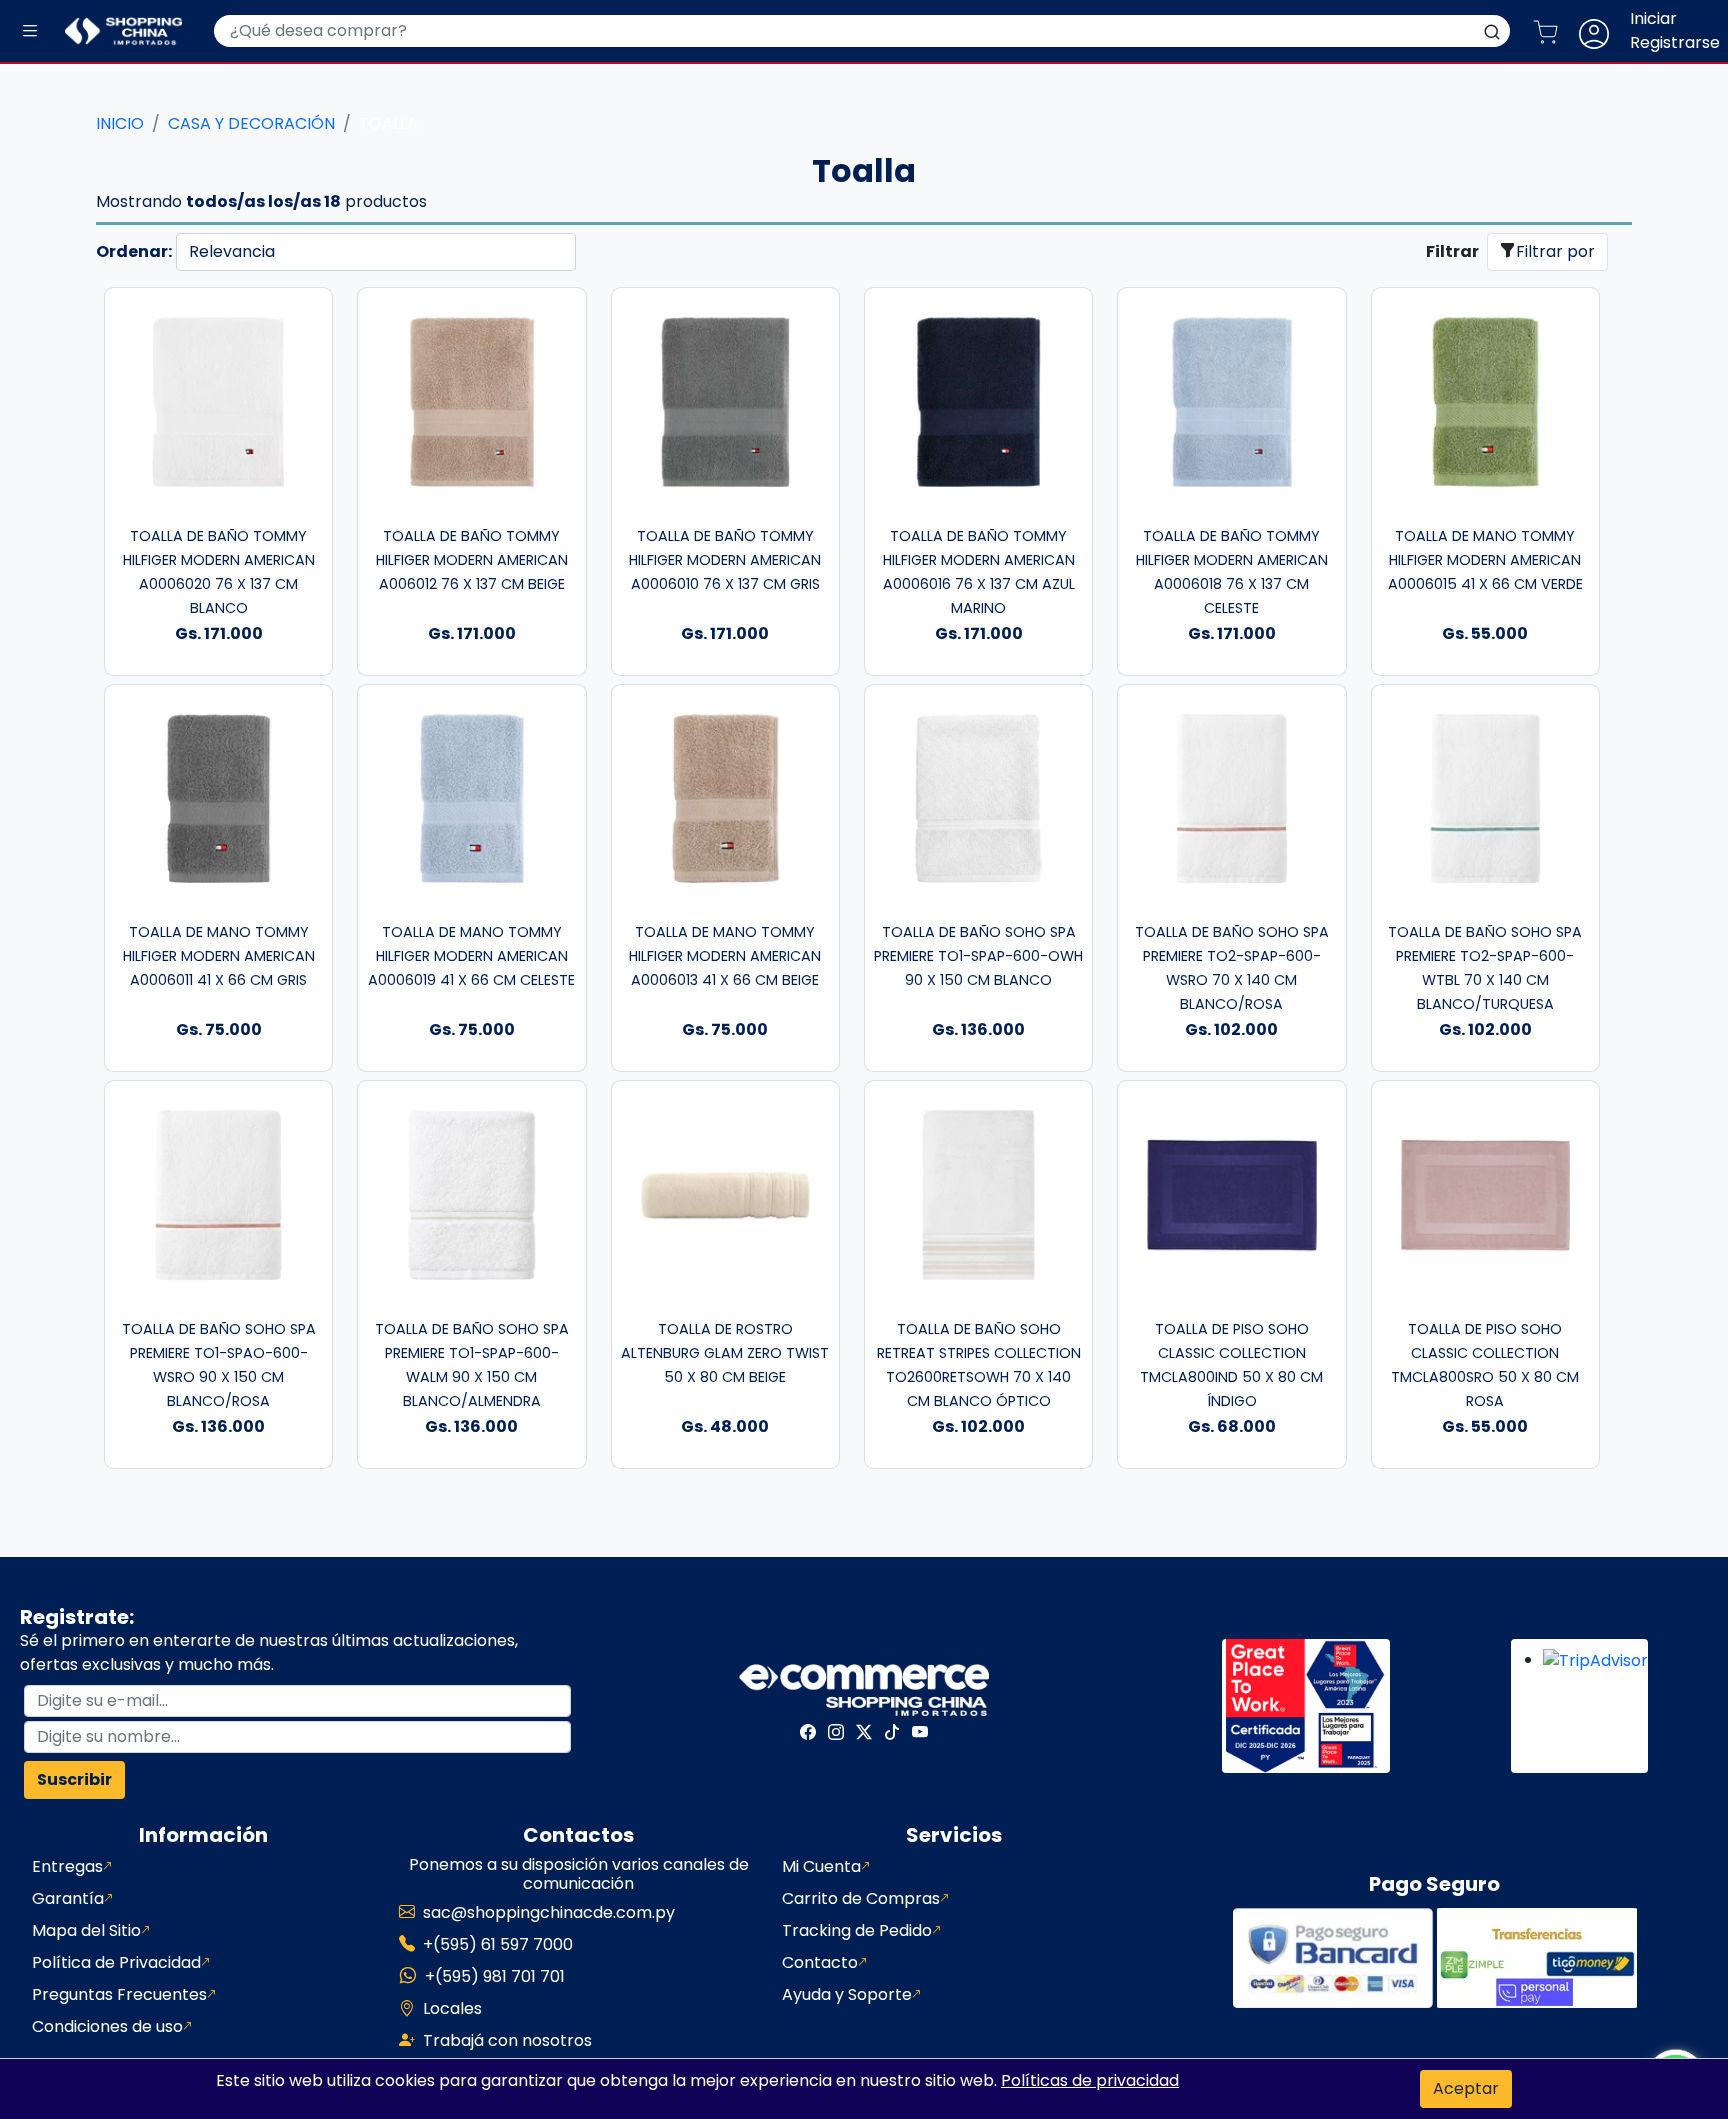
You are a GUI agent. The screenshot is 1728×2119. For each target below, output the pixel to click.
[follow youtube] (920, 1732)
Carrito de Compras (861, 1898)
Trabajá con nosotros (507, 2040)
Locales (452, 2008)
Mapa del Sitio (86, 1930)
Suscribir (74, 1779)
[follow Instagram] (836, 1732)
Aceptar (1466, 2088)
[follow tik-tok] (892, 1732)
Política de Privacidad (116, 1962)
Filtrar (1452, 251)
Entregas (67, 1866)
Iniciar (1653, 18)
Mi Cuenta (821, 1866)
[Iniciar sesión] (1602, 31)
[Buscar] (1492, 31)
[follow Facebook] (808, 1732)
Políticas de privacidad (1090, 2080)
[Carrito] (1553, 31)
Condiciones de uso (107, 2026)
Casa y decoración (251, 123)
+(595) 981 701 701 (495, 1976)
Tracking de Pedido (857, 1930)
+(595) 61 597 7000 (498, 1944)
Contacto (820, 1962)
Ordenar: (134, 251)
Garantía (68, 1898)
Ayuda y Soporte (847, 1994)
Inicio (120, 123)
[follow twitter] (864, 1732)
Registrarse (1675, 42)
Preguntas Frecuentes (119, 1994)
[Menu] (30, 31)
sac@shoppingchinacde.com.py (549, 1912)
